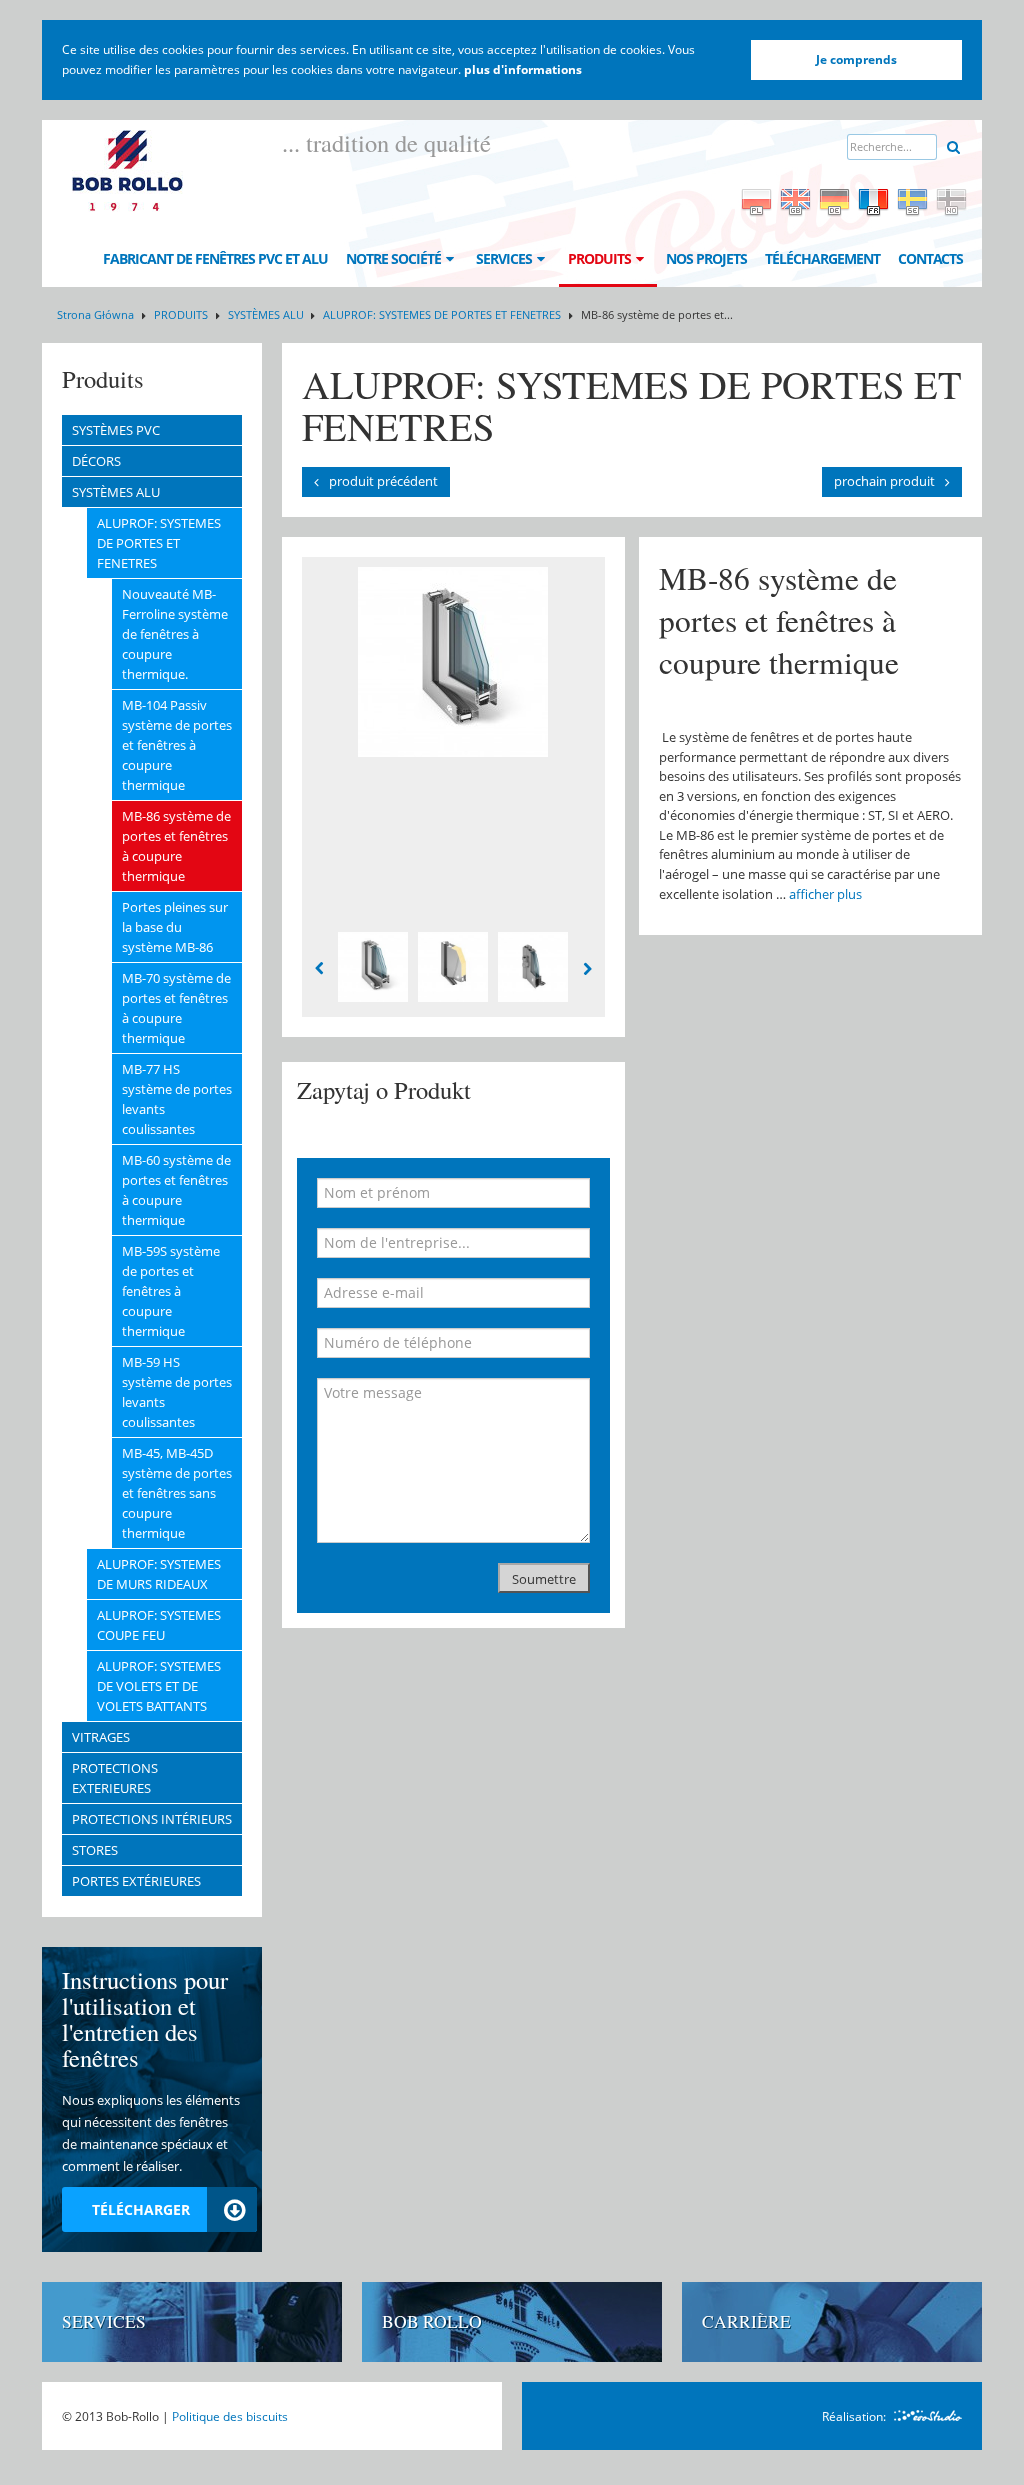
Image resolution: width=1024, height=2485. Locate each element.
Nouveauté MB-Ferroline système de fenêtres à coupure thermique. (175, 634)
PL (756, 203)
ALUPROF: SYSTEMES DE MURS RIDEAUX (159, 1574)
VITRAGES (101, 1737)
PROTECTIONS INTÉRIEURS (152, 1819)
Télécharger (141, 2209)
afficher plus (825, 894)
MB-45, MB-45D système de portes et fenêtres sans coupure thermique (177, 1493)
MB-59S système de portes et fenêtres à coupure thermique (171, 1291)
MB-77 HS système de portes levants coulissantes (177, 1099)
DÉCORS (96, 461)
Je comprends (856, 59)
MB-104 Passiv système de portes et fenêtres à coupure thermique (177, 745)
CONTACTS (930, 258)
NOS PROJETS (706, 258)
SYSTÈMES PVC (116, 430)
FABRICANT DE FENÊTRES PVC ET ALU (215, 258)
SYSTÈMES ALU (267, 314)
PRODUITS (599, 258)
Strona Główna (95, 314)
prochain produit (884, 481)
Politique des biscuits (230, 2416)
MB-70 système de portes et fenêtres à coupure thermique (176, 1008)
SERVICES (504, 258)
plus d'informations (523, 69)
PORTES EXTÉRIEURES (136, 1881)
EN (795, 203)
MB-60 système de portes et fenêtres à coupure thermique (176, 1190)
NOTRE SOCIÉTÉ (393, 258)
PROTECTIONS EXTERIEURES (115, 1778)
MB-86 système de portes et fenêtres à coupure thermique (176, 846)
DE (834, 203)
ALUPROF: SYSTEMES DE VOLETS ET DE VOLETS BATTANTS (159, 1686)
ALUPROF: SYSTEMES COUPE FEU (159, 1625)
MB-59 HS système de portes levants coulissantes (177, 1392)
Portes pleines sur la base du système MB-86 (175, 927)
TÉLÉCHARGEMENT (822, 258)
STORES (95, 1850)
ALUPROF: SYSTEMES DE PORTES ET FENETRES (443, 314)
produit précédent (383, 481)
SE (912, 203)
